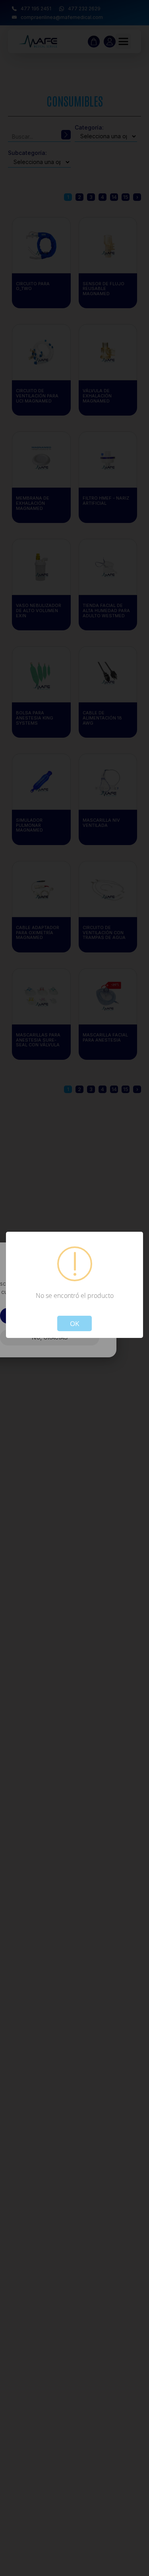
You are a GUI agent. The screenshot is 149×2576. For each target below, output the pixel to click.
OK (74, 1323)
